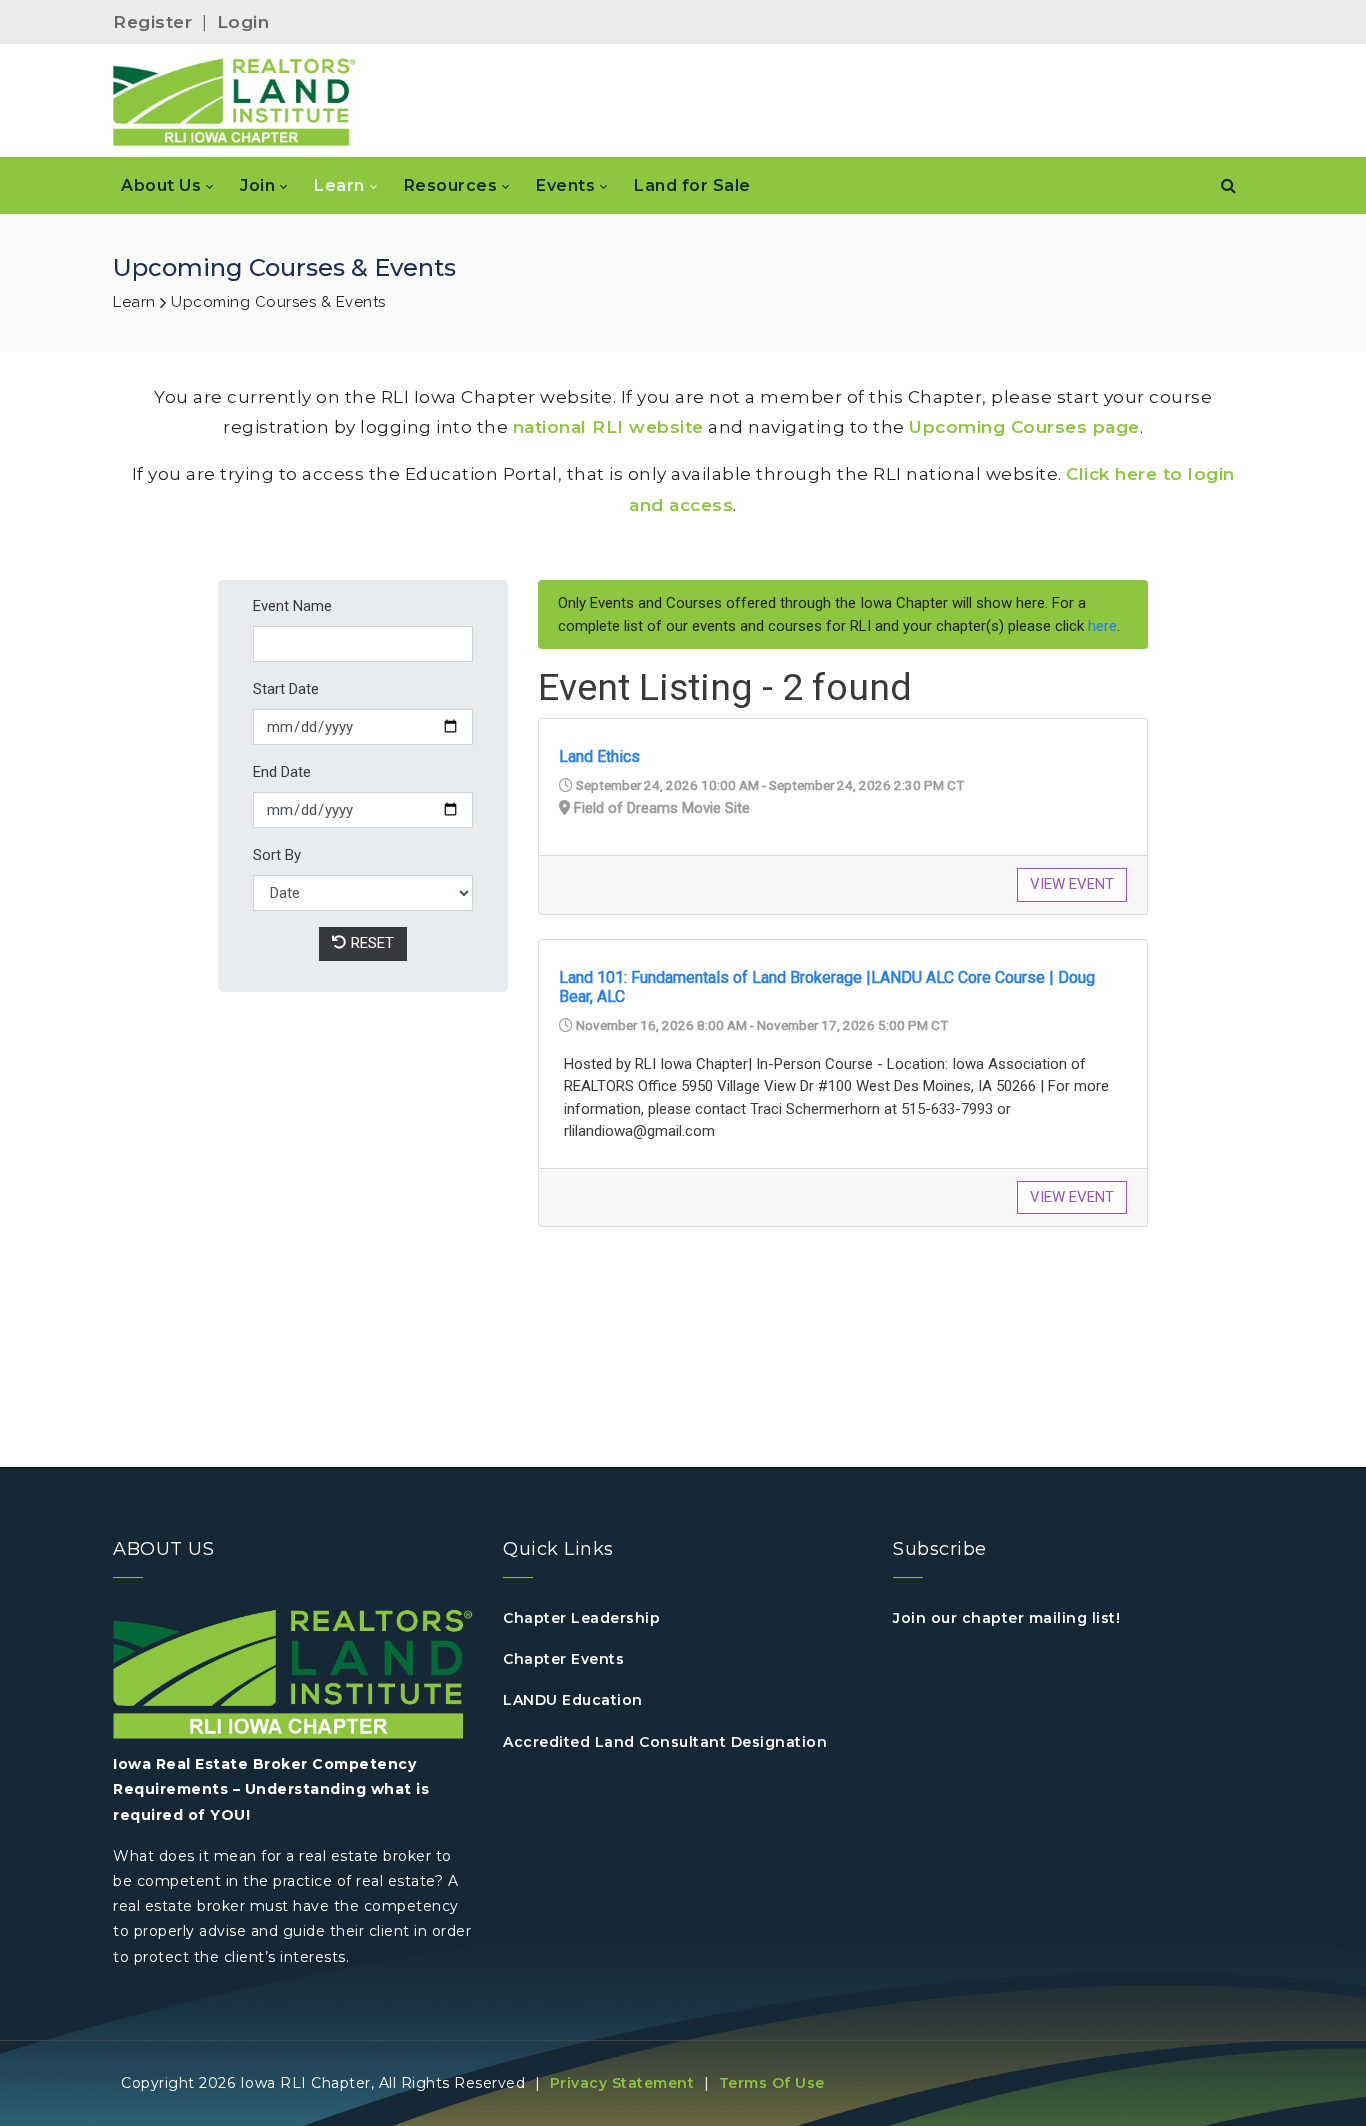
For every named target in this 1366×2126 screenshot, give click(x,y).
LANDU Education (573, 1700)
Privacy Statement (622, 2083)
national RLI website (608, 427)
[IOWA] (234, 101)
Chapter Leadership (581, 1618)
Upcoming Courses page (1024, 427)
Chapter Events (563, 1659)
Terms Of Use (772, 2083)
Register (152, 22)
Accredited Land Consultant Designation (665, 1742)
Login (243, 22)
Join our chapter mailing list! (1006, 1618)
